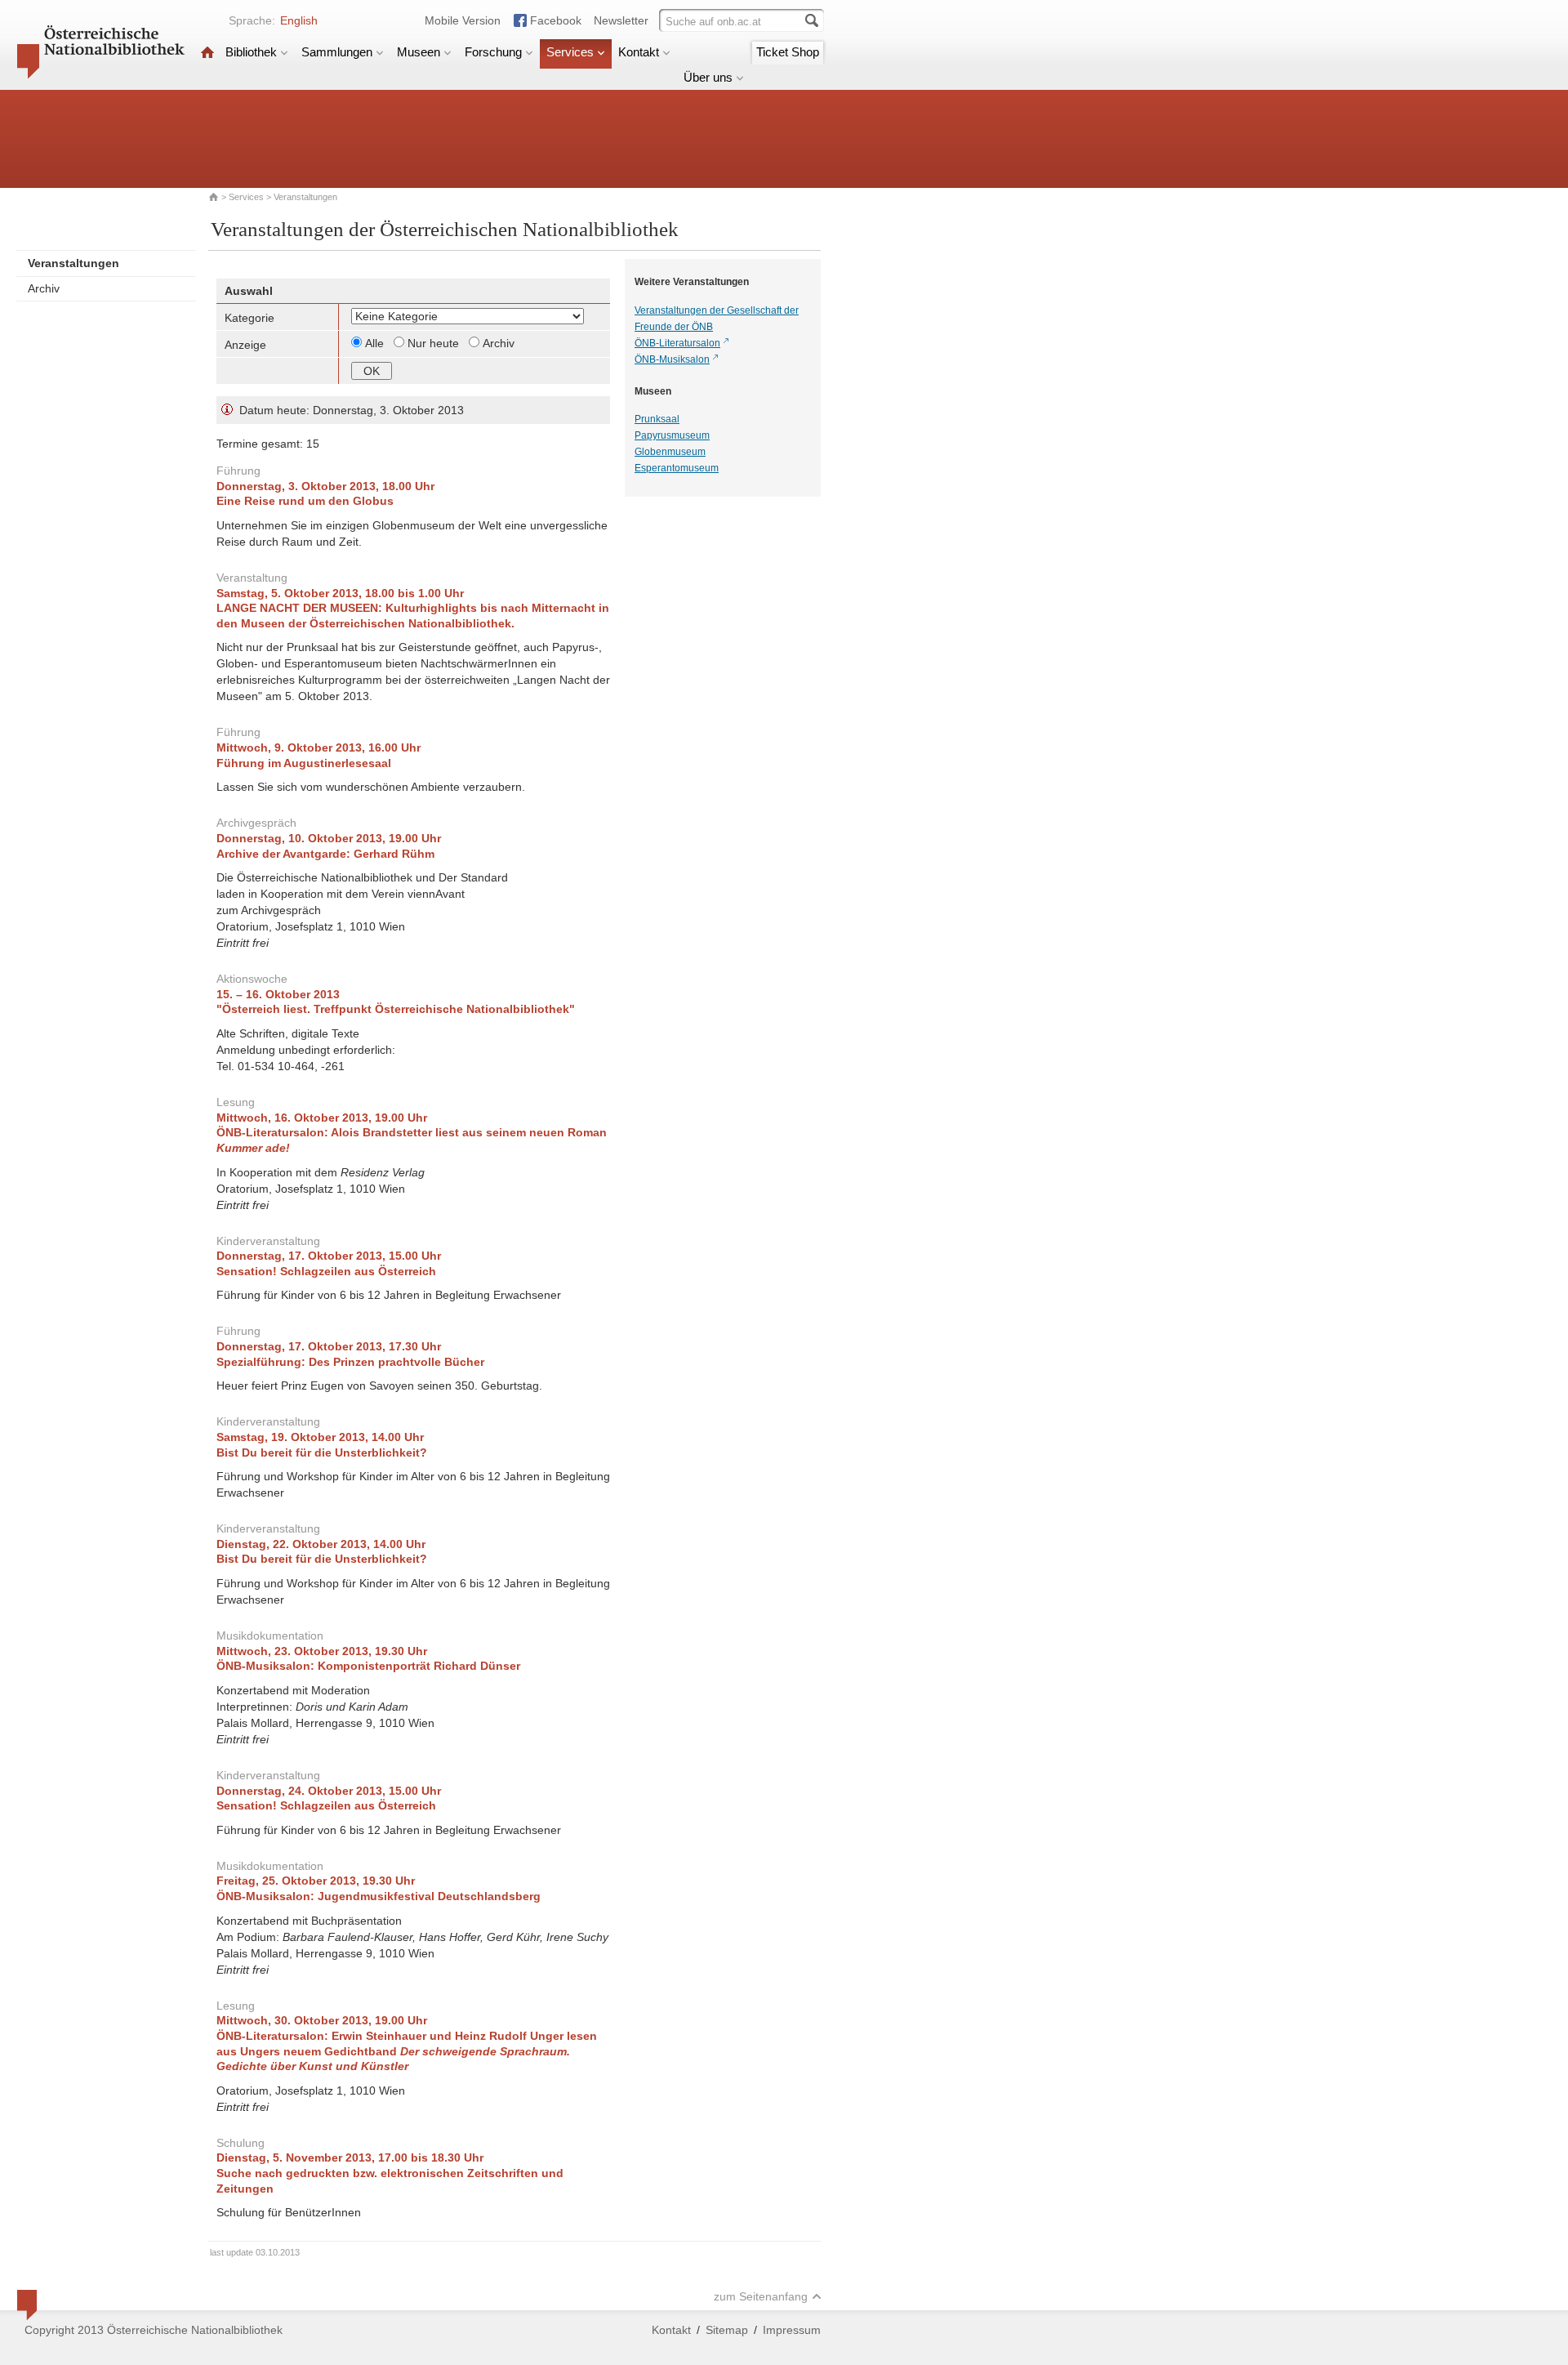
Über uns (708, 77)
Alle (376, 343)
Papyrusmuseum (672, 435)
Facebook (556, 20)
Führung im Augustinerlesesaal (304, 763)
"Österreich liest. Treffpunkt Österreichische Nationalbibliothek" (396, 1009)
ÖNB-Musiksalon (672, 359)
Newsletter (621, 20)
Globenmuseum (670, 452)
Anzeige (245, 345)
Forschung (493, 52)
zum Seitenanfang (761, 2296)
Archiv (44, 288)
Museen (419, 52)
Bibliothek (251, 52)
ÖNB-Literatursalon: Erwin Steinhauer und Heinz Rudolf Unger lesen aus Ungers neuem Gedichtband (407, 2051)
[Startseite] (207, 52)
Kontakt (639, 52)
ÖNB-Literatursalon (677, 343)
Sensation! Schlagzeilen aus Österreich (326, 1271)
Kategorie (249, 318)
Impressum (792, 2330)
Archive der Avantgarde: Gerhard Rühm (325, 854)
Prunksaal (657, 419)
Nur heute (435, 343)
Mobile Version (463, 20)
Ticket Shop (788, 52)
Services (570, 52)
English (299, 20)
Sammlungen (337, 52)
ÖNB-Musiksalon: (368, 1666)
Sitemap (727, 2330)
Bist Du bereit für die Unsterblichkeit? (322, 1452)
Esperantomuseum (677, 468)
